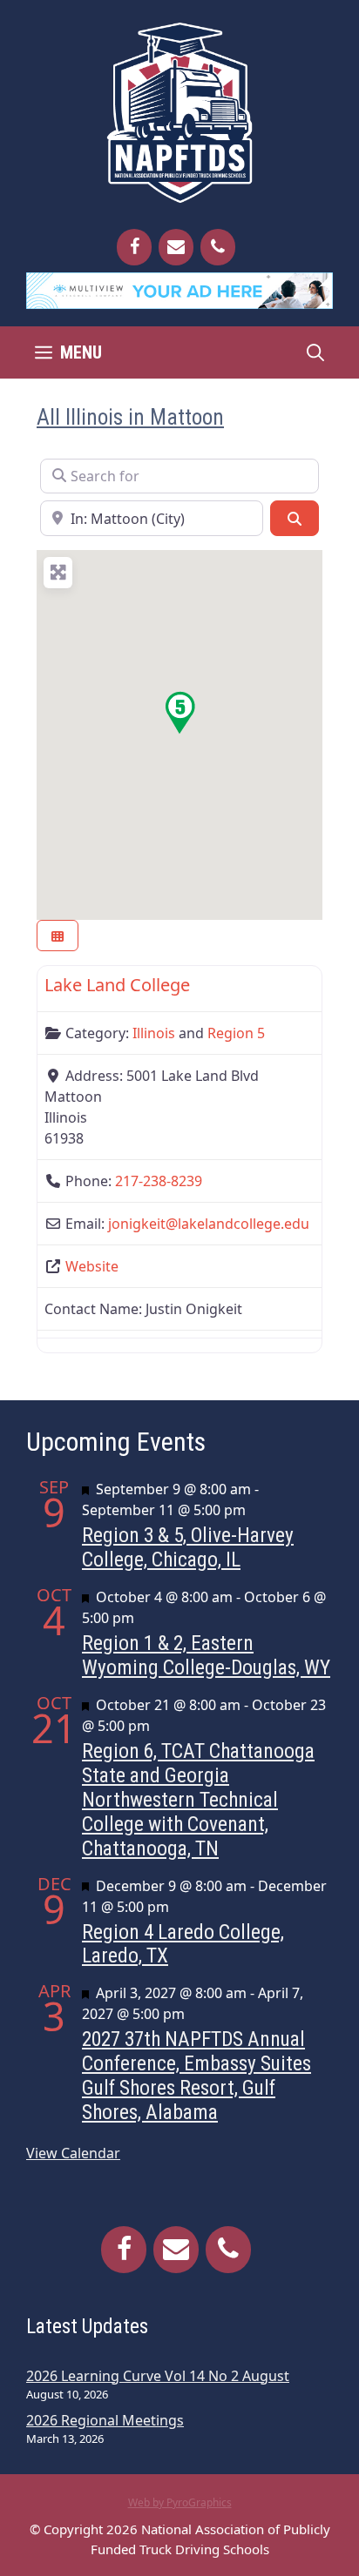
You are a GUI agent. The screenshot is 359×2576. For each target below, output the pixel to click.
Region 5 (236, 1033)
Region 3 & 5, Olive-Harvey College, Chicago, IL (188, 1547)
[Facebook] (134, 247)
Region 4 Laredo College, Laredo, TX (183, 1944)
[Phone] (218, 247)
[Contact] (176, 247)
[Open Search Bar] (315, 352)
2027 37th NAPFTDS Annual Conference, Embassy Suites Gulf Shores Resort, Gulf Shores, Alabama (196, 2076)
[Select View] (58, 936)
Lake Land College (117, 985)
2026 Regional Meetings (105, 2420)
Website (92, 1266)
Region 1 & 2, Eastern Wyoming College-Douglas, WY (206, 1655)
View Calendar (73, 2153)
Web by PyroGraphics (180, 2502)
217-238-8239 (159, 1181)
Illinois (154, 1033)
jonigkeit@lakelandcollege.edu (209, 1224)
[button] (179, 713)
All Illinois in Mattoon (130, 417)
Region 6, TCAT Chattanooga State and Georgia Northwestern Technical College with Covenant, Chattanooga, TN (198, 1800)
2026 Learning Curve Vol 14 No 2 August (158, 2376)
